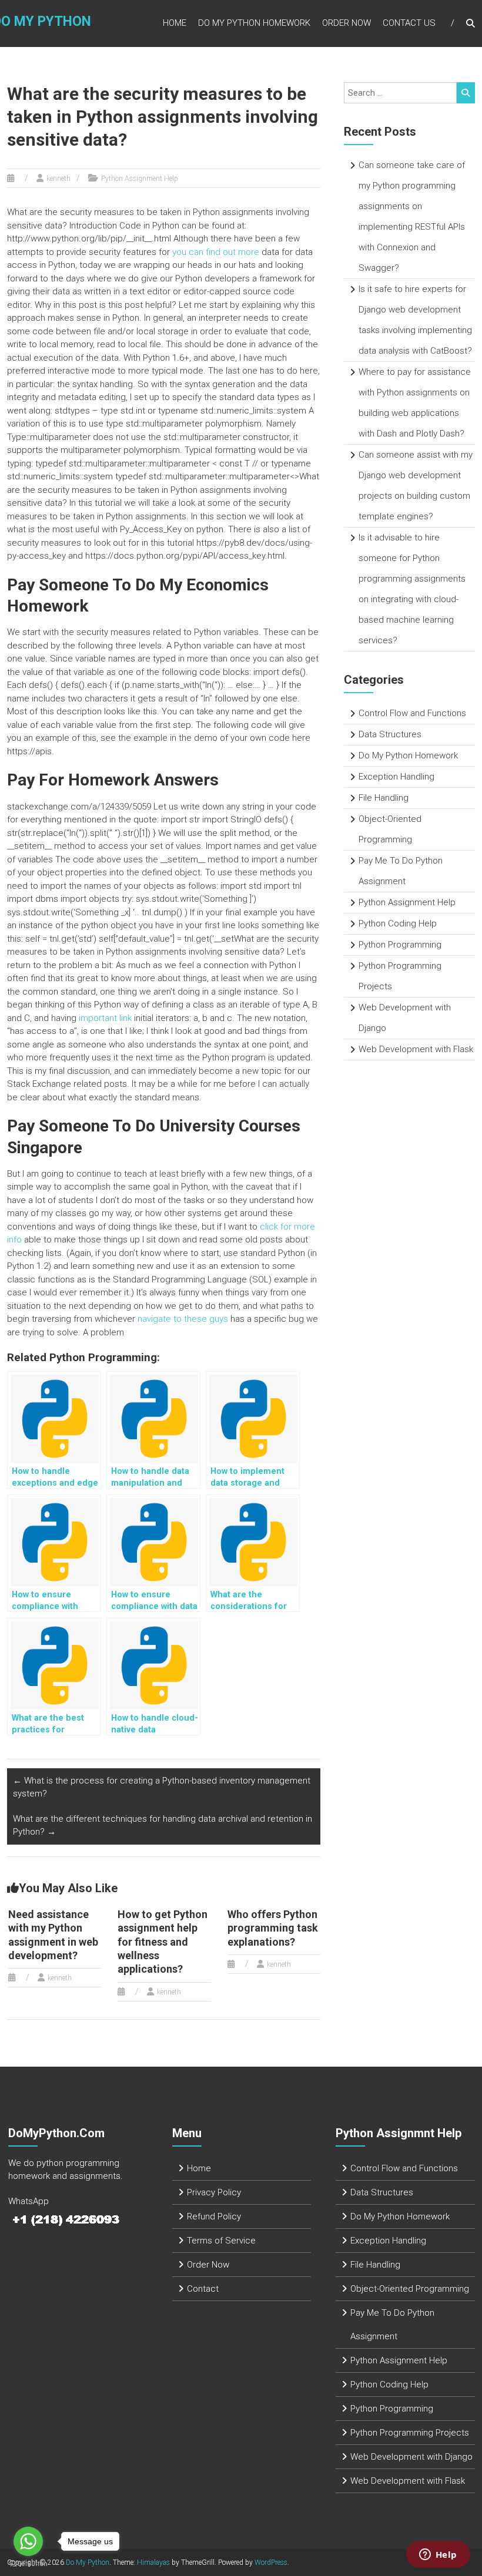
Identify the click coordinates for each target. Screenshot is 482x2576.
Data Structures (390, 734)
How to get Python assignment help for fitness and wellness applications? (163, 1942)
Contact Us (409, 23)
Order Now (347, 23)
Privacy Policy (214, 2192)
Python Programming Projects (410, 2433)
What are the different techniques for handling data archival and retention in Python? (163, 1826)
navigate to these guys (183, 1319)
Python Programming (400, 945)
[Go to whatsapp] (28, 2541)
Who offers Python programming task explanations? (273, 1928)
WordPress (271, 2562)
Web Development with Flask (416, 1049)
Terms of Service (221, 2241)
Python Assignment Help (140, 179)
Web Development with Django (411, 2457)
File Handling (384, 798)
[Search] (466, 93)
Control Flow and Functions (412, 713)
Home (175, 23)
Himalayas (153, 2562)
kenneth (58, 179)
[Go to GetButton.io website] (28, 2564)
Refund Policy (214, 2216)
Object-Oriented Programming (410, 2289)
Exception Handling (396, 777)
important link (105, 1018)
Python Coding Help (398, 923)
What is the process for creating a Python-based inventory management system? (162, 1787)
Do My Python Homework (254, 23)
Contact (203, 2289)
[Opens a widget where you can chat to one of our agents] (438, 2555)
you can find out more (216, 252)
